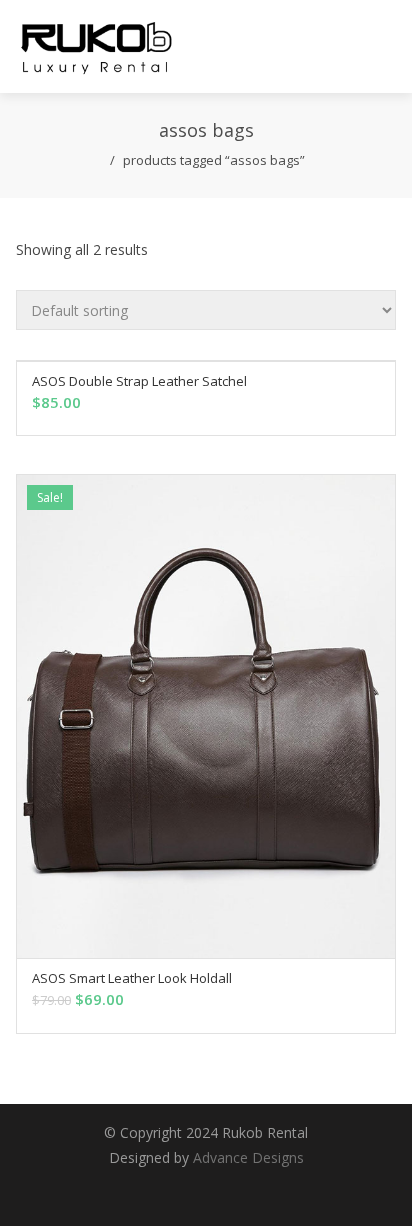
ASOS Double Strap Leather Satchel (139, 381)
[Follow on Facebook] (186, 1190)
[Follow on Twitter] (146, 1190)
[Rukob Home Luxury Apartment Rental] (96, 46)
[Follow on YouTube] (266, 1190)
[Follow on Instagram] (226, 1190)
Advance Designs (248, 1157)
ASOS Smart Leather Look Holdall (132, 978)
